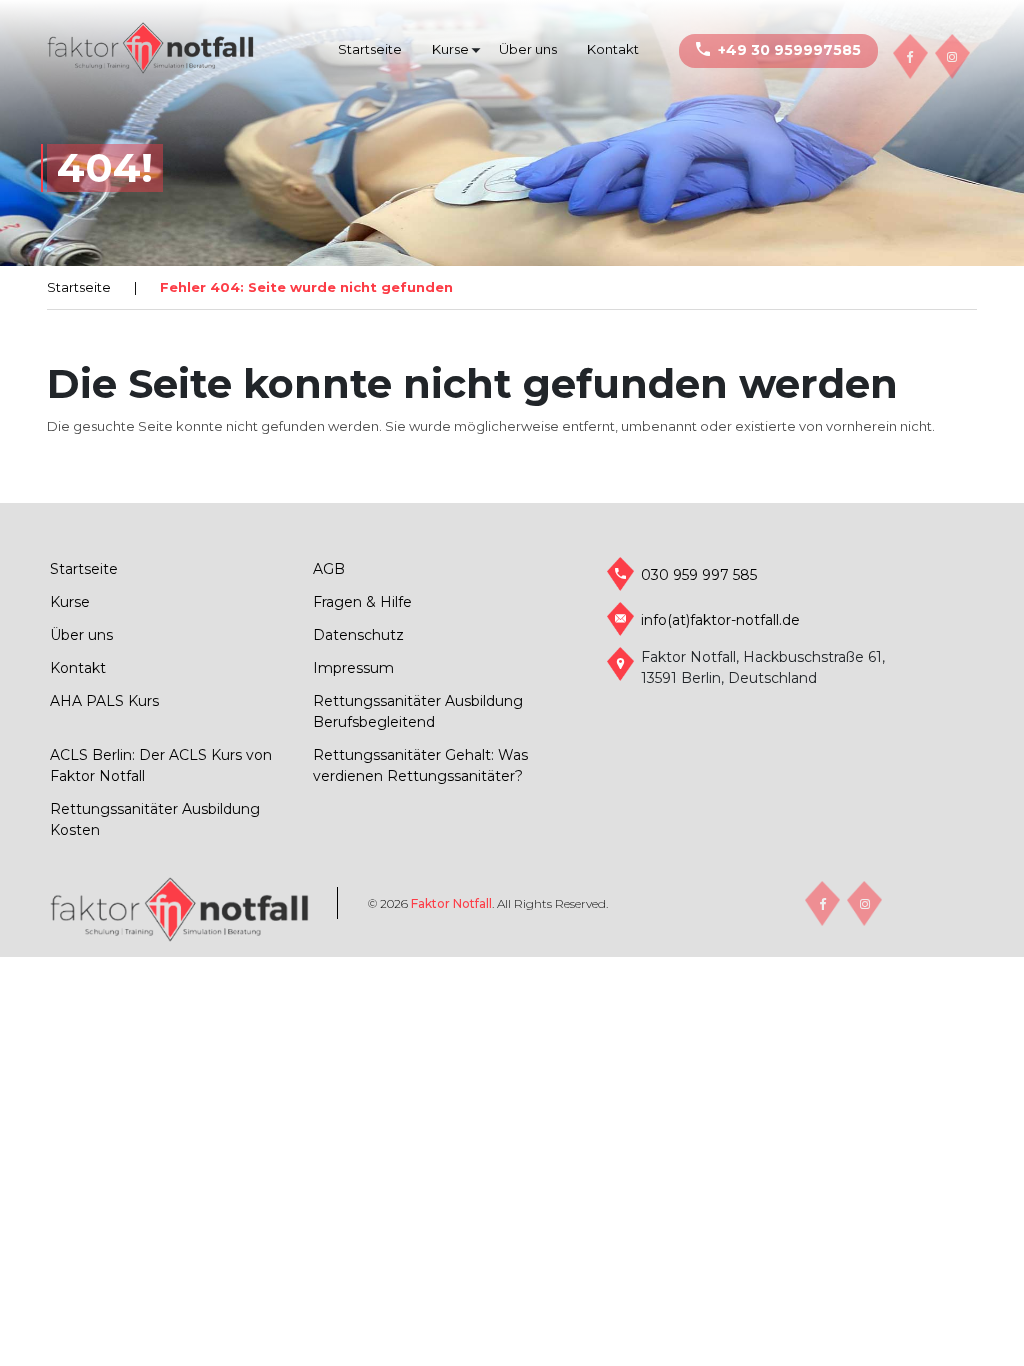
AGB (329, 569)
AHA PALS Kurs (104, 701)
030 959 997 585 (699, 575)
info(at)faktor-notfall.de (720, 620)
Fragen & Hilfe (362, 602)
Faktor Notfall (451, 903)
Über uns (528, 49)
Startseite (370, 49)
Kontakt (613, 49)
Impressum (353, 668)
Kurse (450, 49)
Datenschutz (358, 635)
